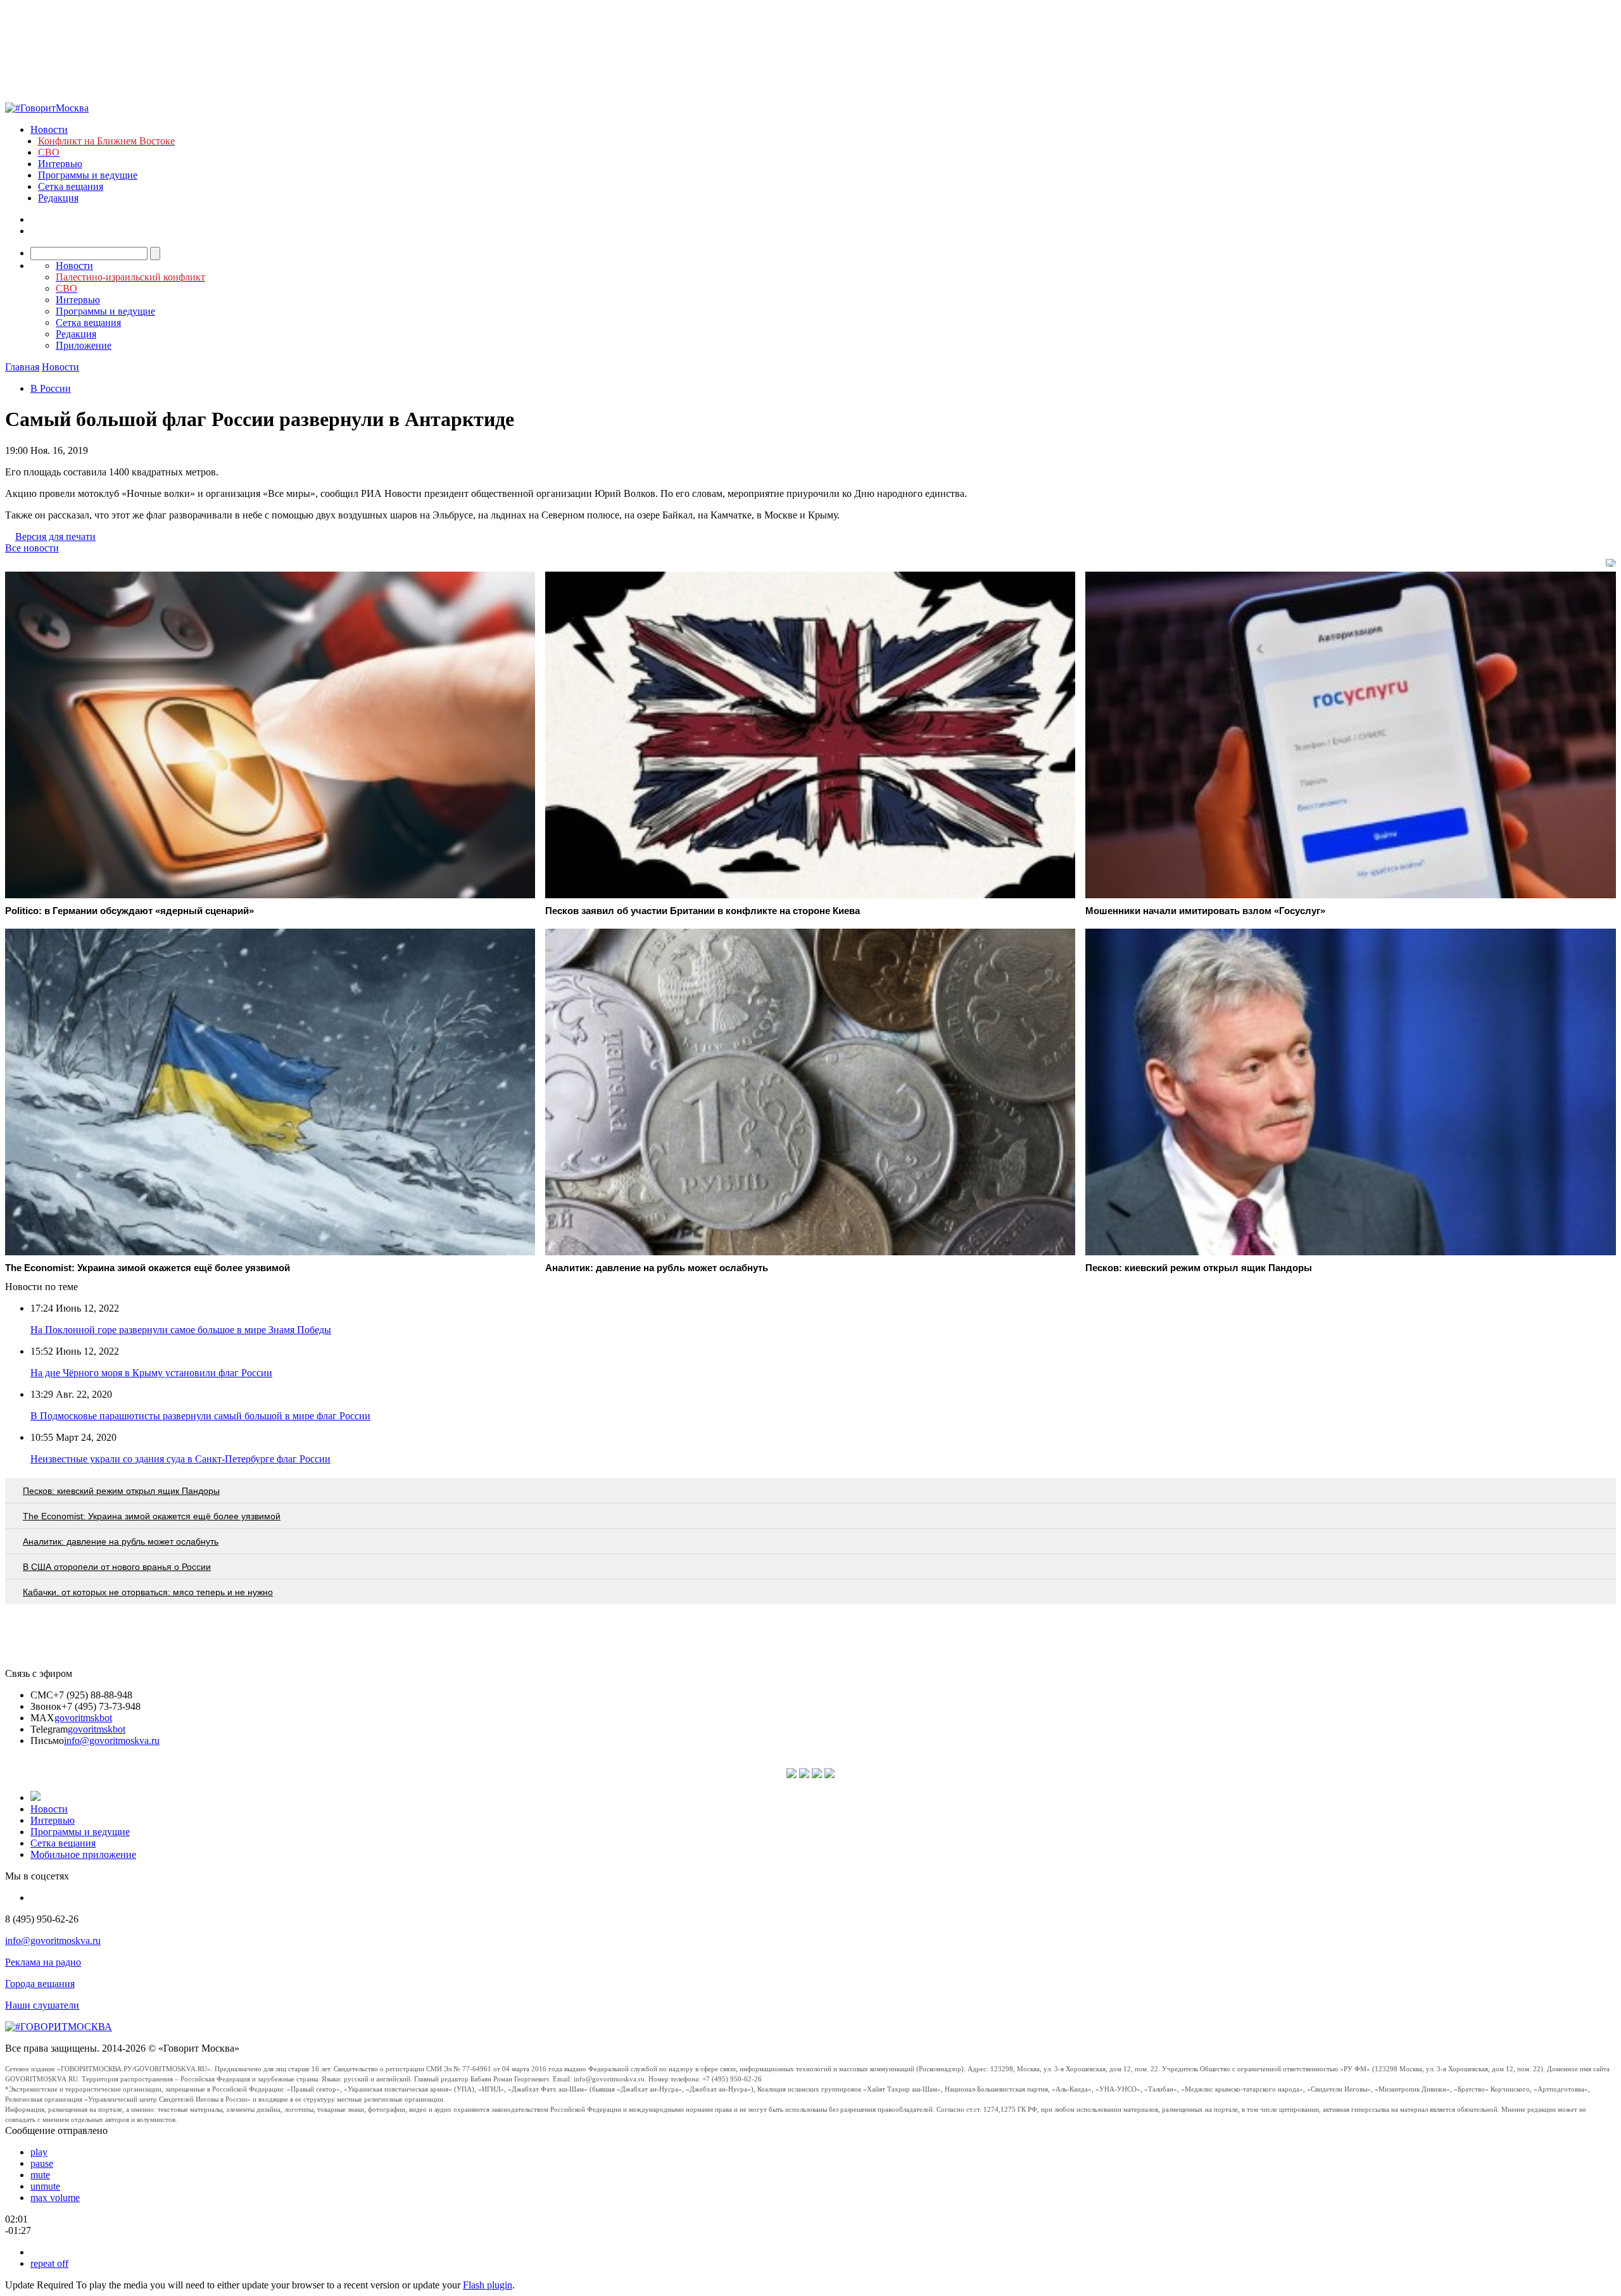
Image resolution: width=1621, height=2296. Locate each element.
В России (51, 388)
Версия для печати (55, 536)
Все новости (32, 548)
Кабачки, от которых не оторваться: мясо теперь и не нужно (148, 1592)
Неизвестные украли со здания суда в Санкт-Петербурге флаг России (180, 1459)
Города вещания (40, 1984)
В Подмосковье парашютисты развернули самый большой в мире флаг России (200, 1416)
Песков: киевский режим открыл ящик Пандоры (121, 1491)
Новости (49, 129)
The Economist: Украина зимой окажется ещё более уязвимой (152, 1516)
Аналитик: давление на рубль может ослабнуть (121, 1541)
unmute (45, 2186)
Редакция (58, 198)
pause (42, 2163)
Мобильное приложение (83, 1854)
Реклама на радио (43, 1962)
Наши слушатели (42, 2005)
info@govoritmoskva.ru (112, 1741)
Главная (22, 367)
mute (40, 2175)
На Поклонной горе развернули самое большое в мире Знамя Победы (181, 1330)
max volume (55, 2198)
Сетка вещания (71, 186)
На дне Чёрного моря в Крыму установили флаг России (151, 1373)
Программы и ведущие (88, 175)
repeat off (49, 2263)
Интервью (60, 164)
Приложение (84, 345)
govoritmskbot (83, 1718)
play (39, 2152)
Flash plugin (488, 2285)
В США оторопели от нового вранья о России (117, 1567)
